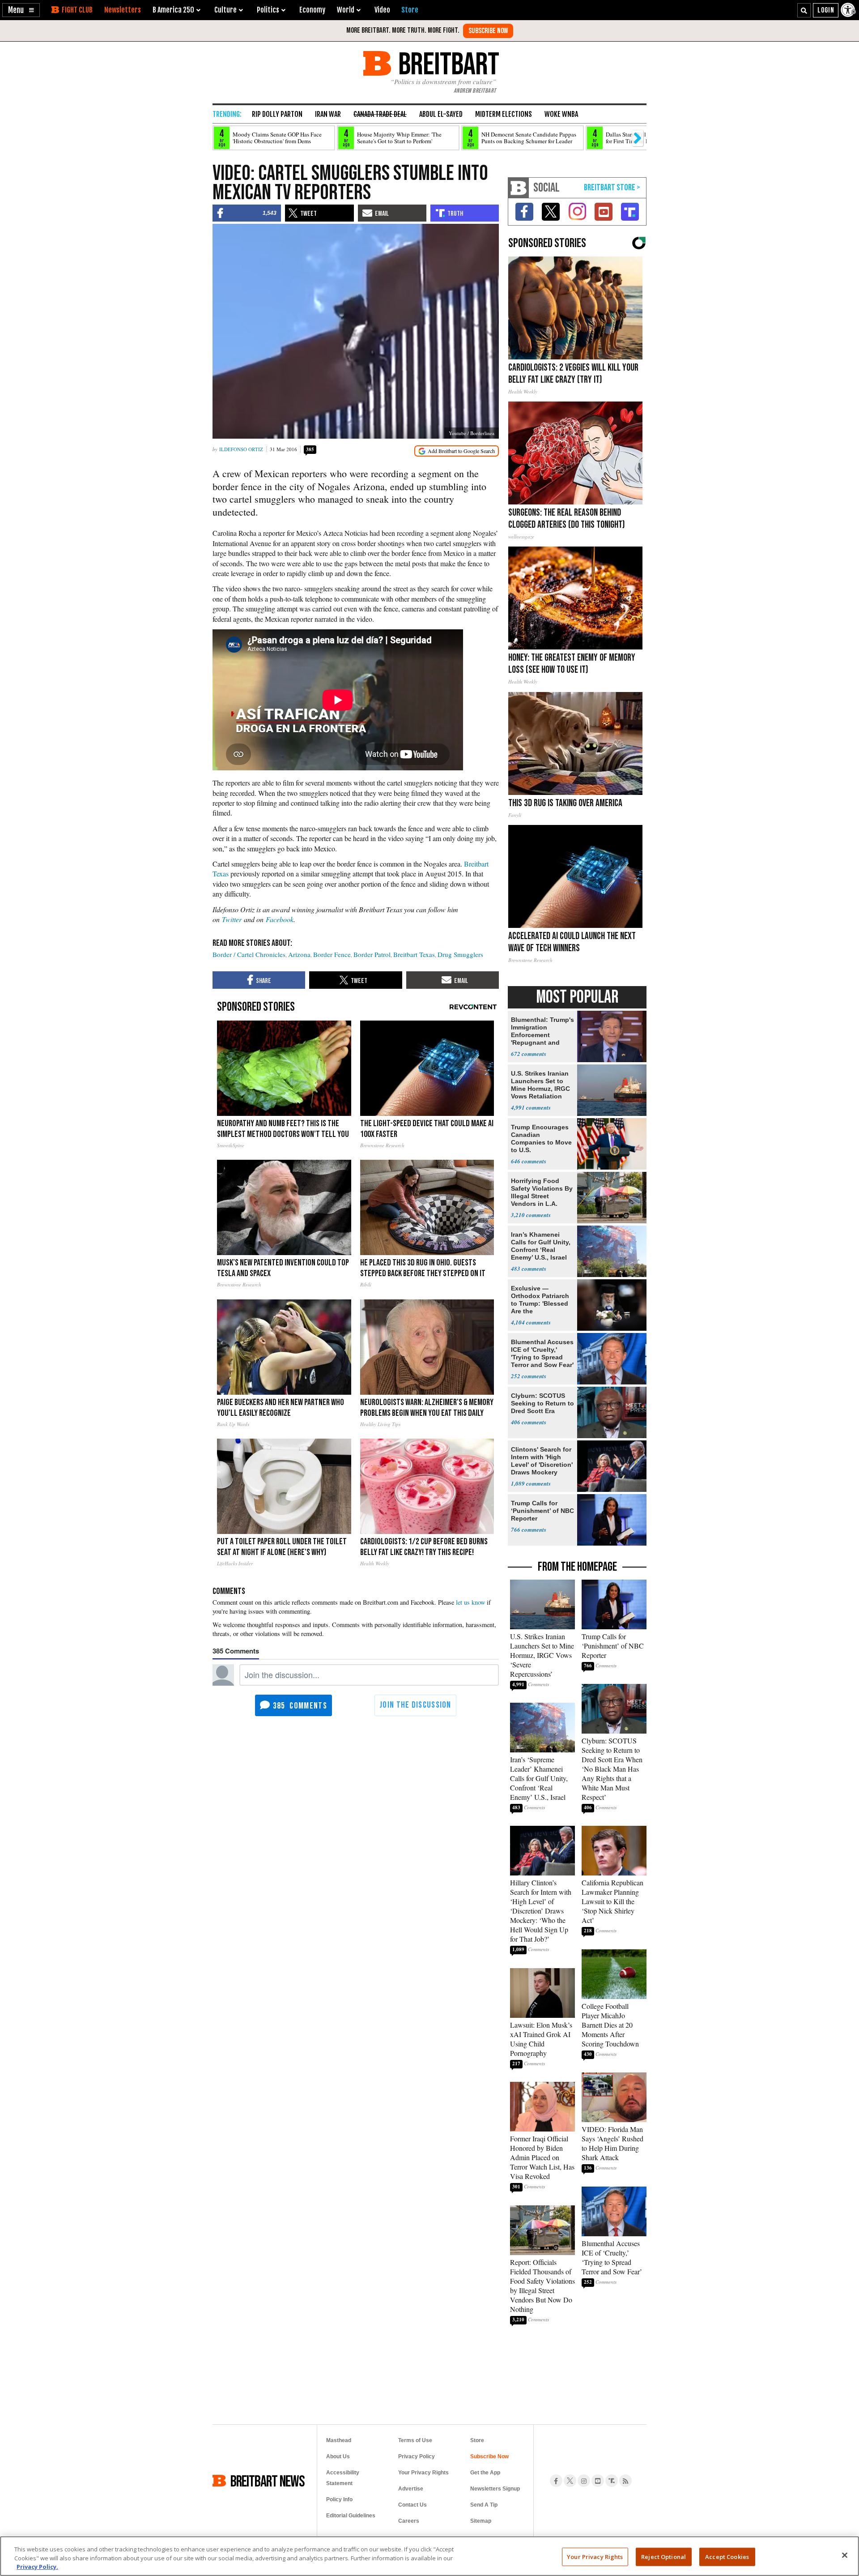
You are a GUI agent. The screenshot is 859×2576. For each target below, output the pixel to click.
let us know (470, 1602)
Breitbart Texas (414, 954)
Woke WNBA (561, 114)
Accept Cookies (727, 2556)
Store (477, 2440)
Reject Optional (663, 2556)
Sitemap (481, 2521)
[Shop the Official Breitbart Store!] (612, 188)
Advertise (411, 2489)
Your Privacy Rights (595, 2556)
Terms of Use (415, 2440)
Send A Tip (484, 2505)
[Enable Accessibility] (849, 10)
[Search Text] (804, 10)
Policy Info (339, 2499)
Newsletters (123, 10)
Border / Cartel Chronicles (249, 954)
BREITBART (447, 63)
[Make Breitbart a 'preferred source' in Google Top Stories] (457, 451)
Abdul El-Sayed (441, 114)
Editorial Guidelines (351, 2516)
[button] (21, 10)
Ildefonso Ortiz (241, 449)
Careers (409, 2521)
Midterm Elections (504, 114)
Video (382, 10)
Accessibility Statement (343, 2478)
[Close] (845, 2555)
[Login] (826, 10)
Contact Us (412, 2505)
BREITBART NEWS (268, 2481)
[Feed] (625, 2481)
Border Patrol (372, 954)
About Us (338, 2456)
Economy (312, 10)
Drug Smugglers (460, 954)
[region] (429, 2556)
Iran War (328, 114)
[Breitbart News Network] (519, 188)
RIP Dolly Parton (277, 114)
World (346, 10)
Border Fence (332, 954)
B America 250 (173, 10)
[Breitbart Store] (410, 10)
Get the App (485, 2473)
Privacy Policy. (37, 2567)
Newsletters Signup (495, 2489)
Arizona (299, 954)
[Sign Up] (488, 31)
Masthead (339, 2440)
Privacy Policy (417, 2456)
